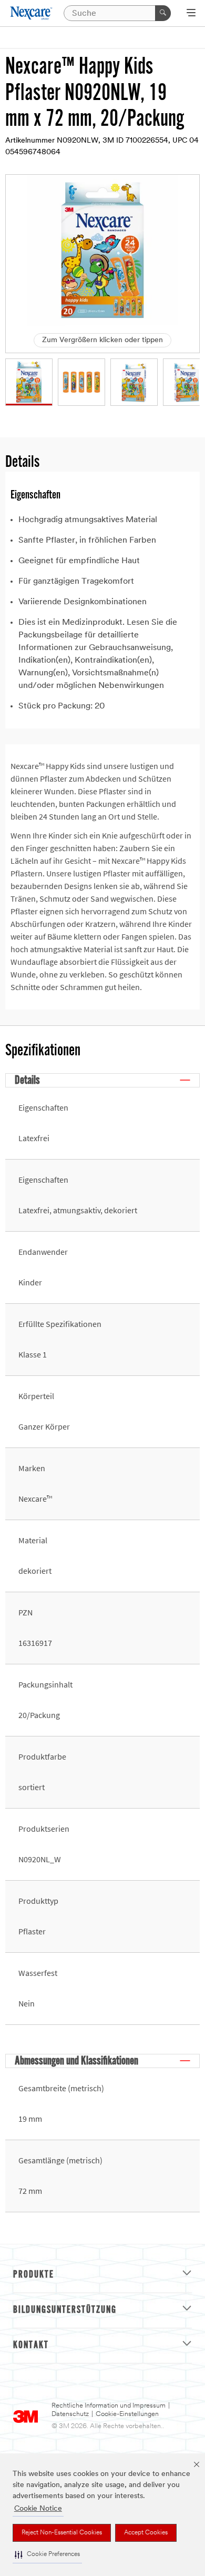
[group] (29, 382)
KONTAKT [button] (31, 2345)
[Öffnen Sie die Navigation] (191, 14)
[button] (47, 2555)
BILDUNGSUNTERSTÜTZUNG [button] (65, 2310)
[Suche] (163, 13)
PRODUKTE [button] (34, 2275)
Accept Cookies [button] (146, 2533)
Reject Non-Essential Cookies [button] (62, 2533)
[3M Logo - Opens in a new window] (32, 13)
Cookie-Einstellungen (127, 2414)
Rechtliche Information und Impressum (109, 2406)
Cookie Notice (38, 2509)
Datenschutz (70, 2414)
